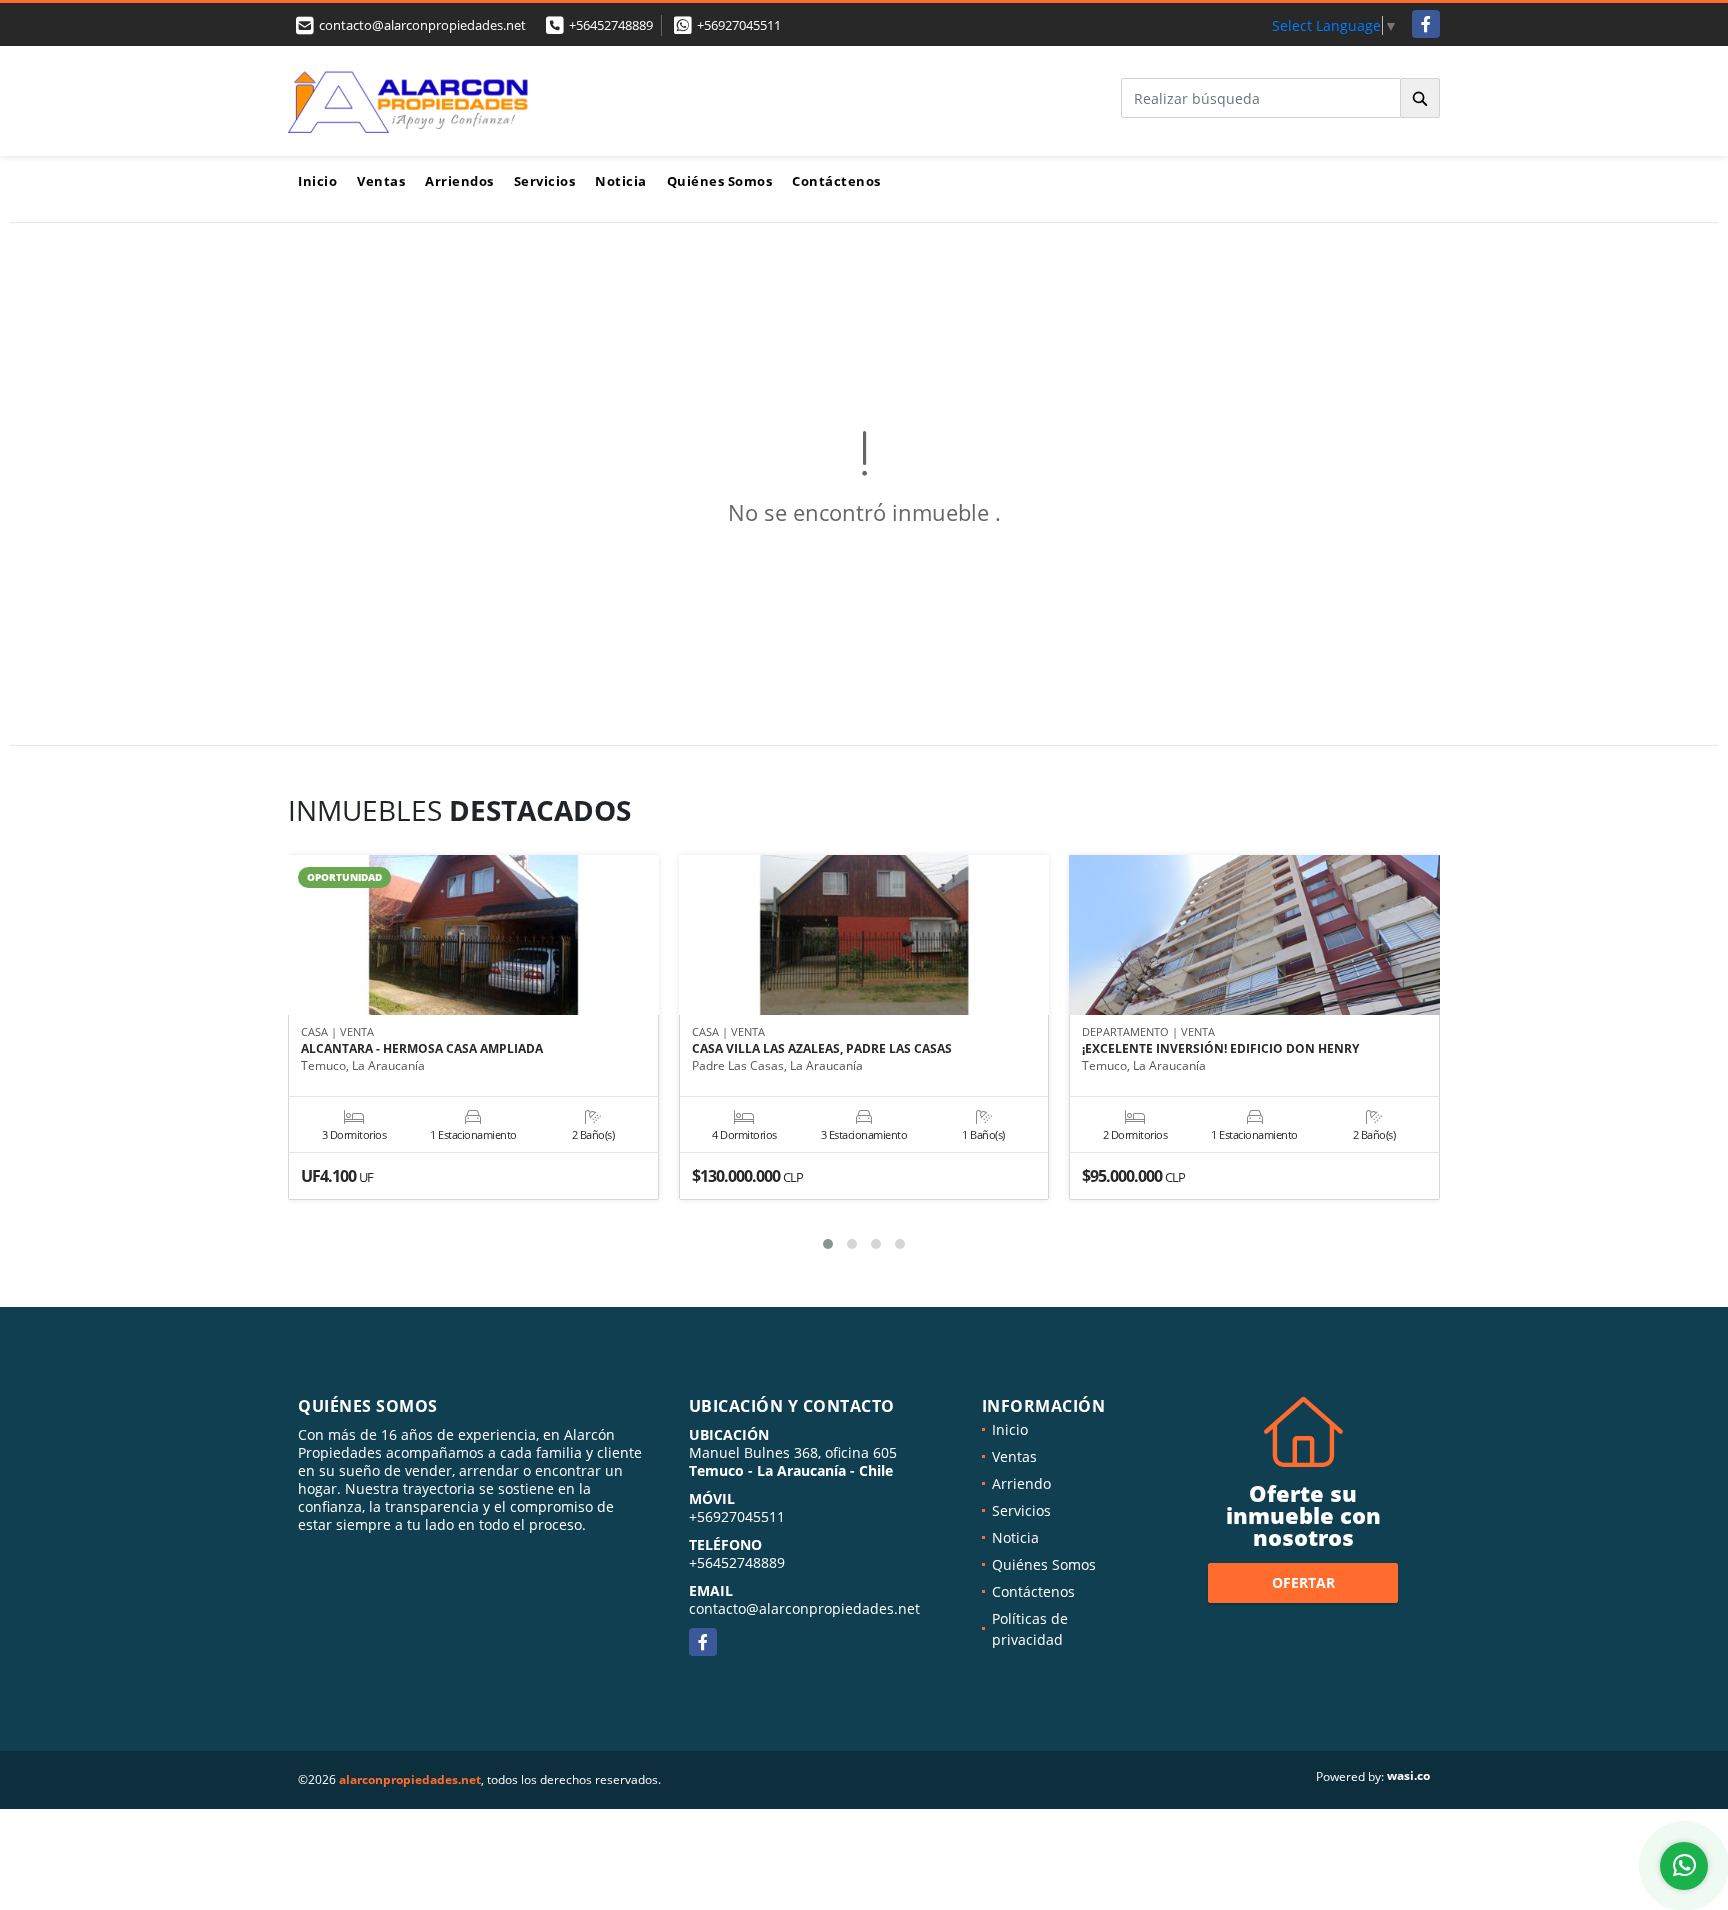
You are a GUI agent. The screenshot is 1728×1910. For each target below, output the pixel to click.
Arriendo (1021, 1483)
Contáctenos (836, 181)
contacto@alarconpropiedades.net (804, 1608)
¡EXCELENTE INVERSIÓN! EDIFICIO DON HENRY (1220, 1049)
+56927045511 (739, 25)
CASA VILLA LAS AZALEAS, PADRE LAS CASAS (822, 1049)
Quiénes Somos (720, 181)
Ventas (381, 181)
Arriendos (459, 181)
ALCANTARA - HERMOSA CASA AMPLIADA (422, 1049)
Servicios (545, 181)
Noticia (621, 181)
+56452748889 (611, 25)
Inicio (317, 181)
